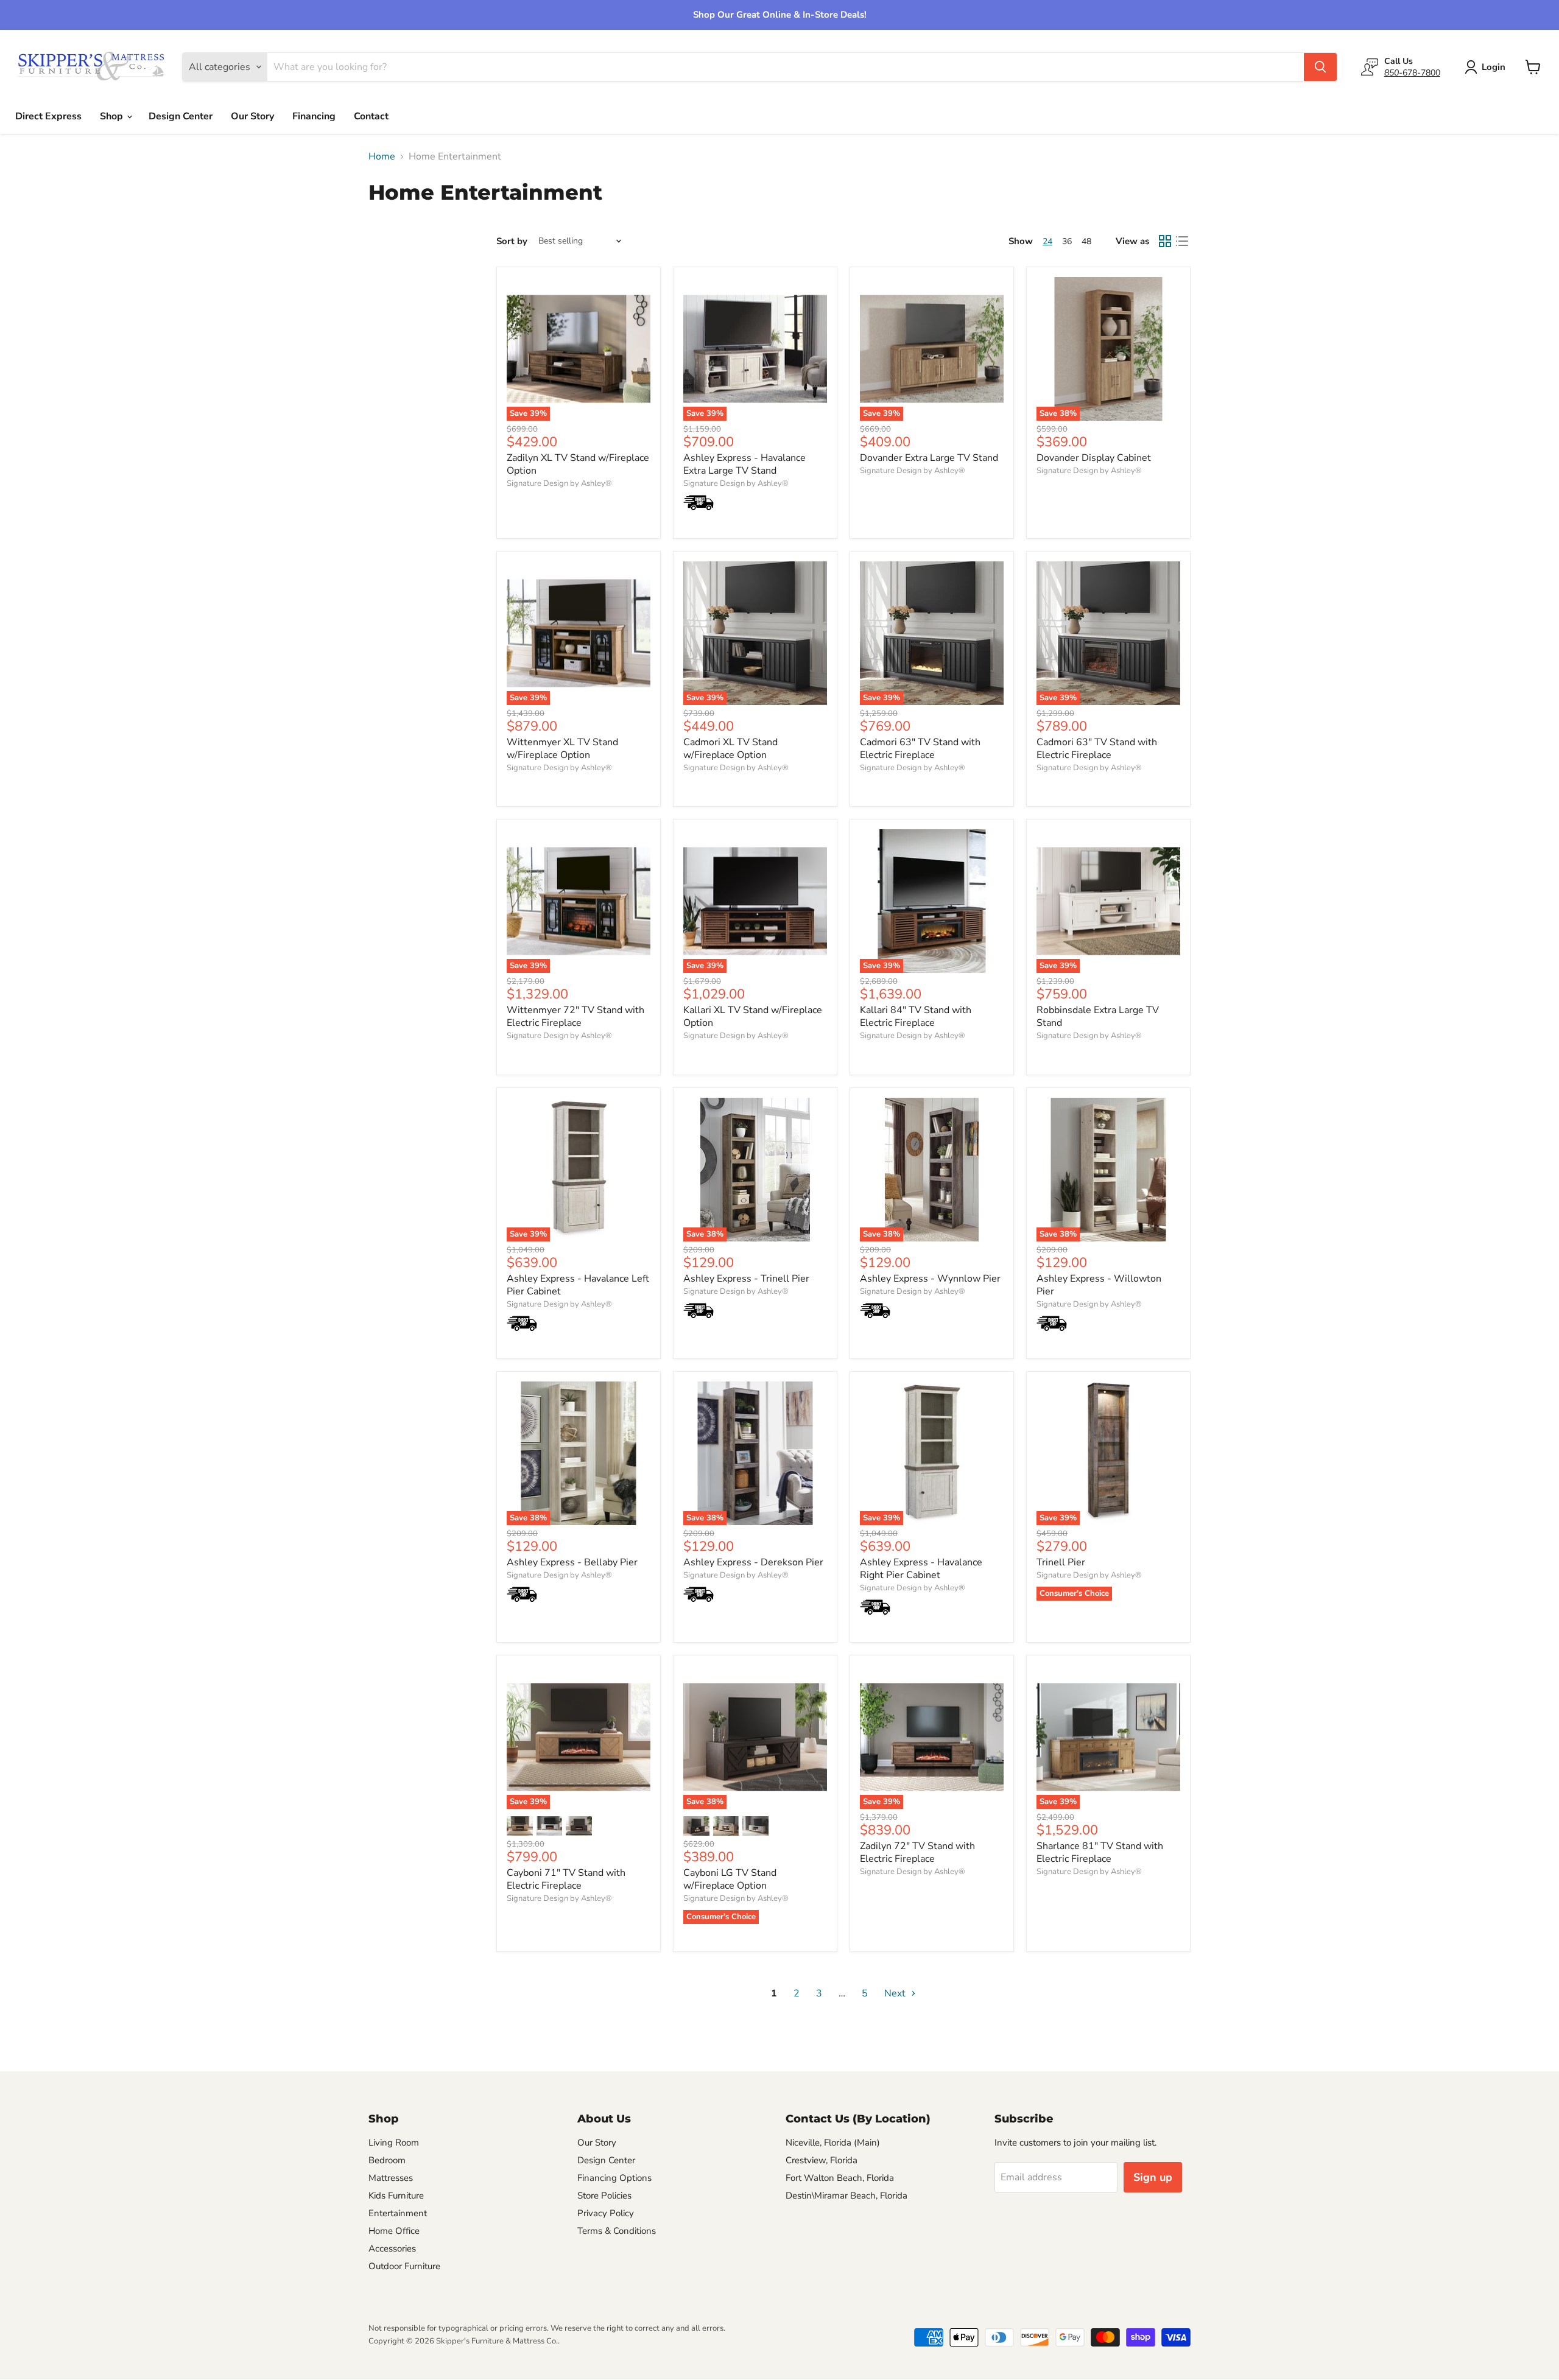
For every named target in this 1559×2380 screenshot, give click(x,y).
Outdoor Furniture (404, 2266)
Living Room (394, 2143)
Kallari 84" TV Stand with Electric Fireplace (916, 1016)
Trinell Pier (1061, 1562)
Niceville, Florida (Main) (833, 2143)
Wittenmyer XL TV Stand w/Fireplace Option (562, 749)
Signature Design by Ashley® (559, 483)
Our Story (252, 116)
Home (382, 156)
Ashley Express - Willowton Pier (1099, 1285)
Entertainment (398, 2213)
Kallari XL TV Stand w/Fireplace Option (753, 1016)
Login (1494, 67)
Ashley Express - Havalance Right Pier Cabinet (921, 1569)
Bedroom (387, 2160)
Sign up (1153, 2177)
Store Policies (604, 2196)
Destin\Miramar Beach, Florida (846, 2196)
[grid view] (1165, 241)
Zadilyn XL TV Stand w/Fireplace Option (578, 464)
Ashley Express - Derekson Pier (753, 1562)
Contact (371, 116)
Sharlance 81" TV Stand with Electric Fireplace (1100, 1852)
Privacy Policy (606, 2213)
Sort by (512, 241)
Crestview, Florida (822, 2160)
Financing (314, 116)
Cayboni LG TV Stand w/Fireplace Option (730, 1879)
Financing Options (614, 2178)
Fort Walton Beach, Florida (840, 2178)
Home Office (394, 2231)
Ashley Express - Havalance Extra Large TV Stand (744, 464)
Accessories (392, 2248)
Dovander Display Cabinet (1094, 458)
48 (1086, 241)
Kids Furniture (396, 2196)
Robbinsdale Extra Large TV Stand (1098, 1016)
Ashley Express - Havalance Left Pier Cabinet (578, 1285)
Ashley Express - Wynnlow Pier (930, 1279)
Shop (113, 116)
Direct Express (48, 116)
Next (896, 1993)
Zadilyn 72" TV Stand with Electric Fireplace (917, 1852)
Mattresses (391, 2178)
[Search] (1320, 67)
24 (1047, 241)
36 (1067, 241)
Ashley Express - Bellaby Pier (572, 1562)
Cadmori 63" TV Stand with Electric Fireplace (920, 749)
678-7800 (1412, 72)
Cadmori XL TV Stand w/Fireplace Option (730, 749)
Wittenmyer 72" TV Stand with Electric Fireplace (575, 1016)
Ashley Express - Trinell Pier (746, 1279)
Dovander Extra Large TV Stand (929, 458)
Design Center (181, 116)
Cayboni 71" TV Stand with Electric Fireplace (566, 1879)
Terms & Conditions (617, 2231)
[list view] (1182, 241)
